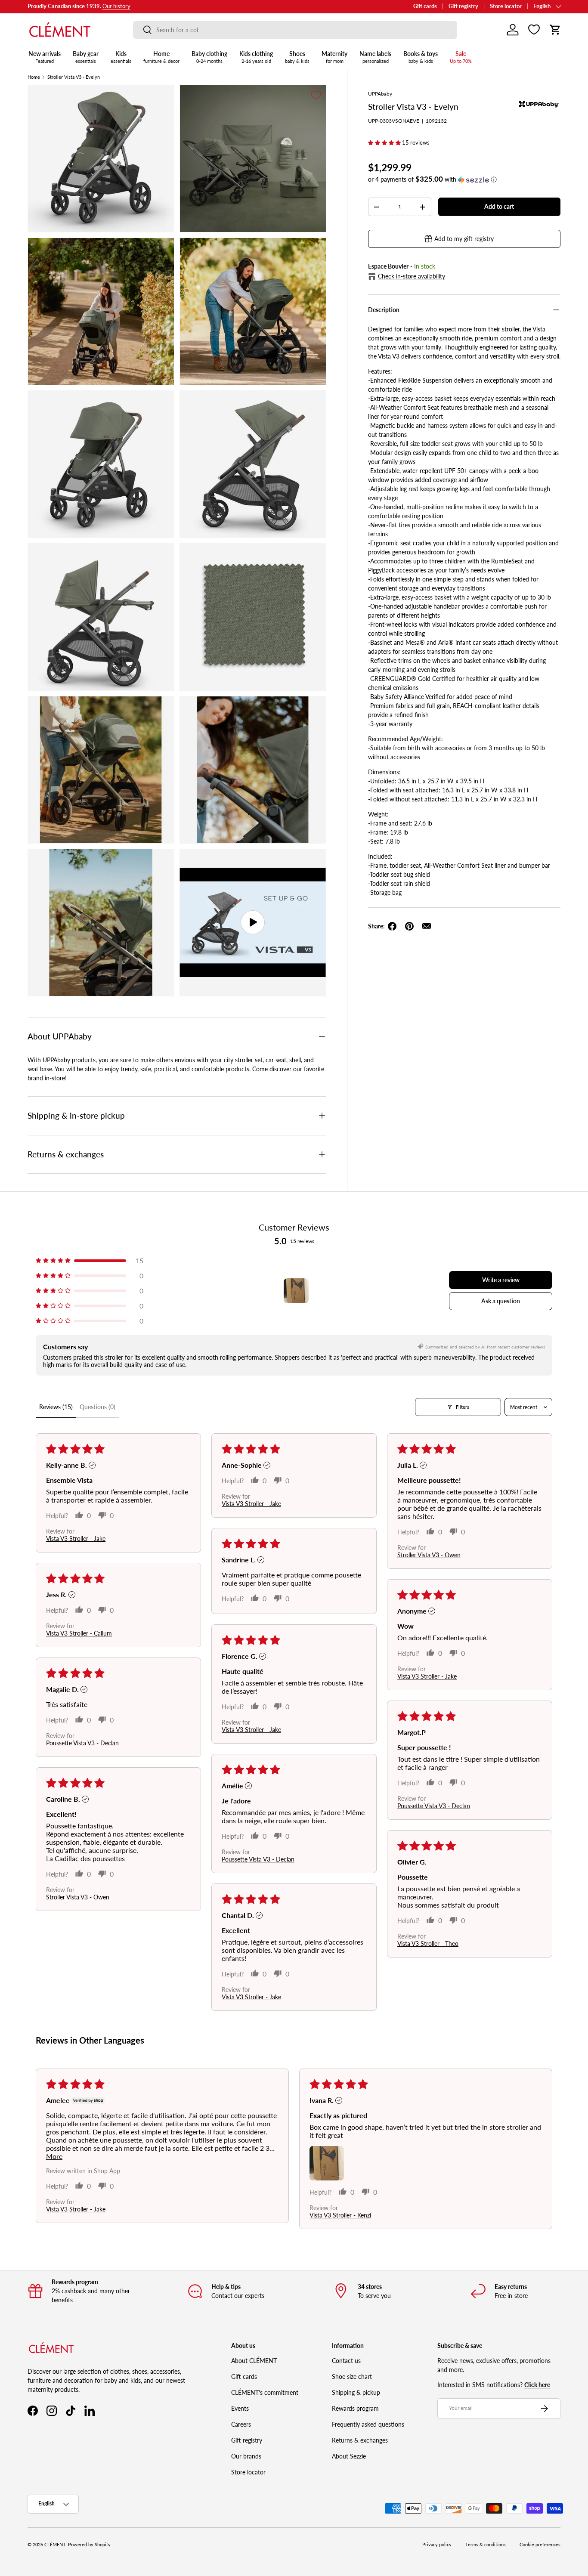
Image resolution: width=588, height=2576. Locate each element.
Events (240, 2408)
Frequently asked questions (368, 2424)
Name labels (375, 57)
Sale (461, 57)
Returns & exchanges (360, 2440)
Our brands (246, 2456)
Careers (241, 2424)
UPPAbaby (380, 94)
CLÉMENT (55, 2545)
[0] (534, 30)
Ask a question (501, 1301)
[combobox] (295, 30)
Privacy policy (437, 2545)
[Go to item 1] (296, 1291)
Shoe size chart (352, 2377)
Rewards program (355, 2408)
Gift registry (463, 6)
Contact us (346, 2361)
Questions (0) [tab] (97, 1407)
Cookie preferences (540, 2545)
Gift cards (425, 6)
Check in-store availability (412, 276)
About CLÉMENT (254, 2361)
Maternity (334, 57)
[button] (555, 30)
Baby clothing (209, 57)
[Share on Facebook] (392, 926)
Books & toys (421, 57)
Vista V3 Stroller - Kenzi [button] (340, 2215)
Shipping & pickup (356, 2392)
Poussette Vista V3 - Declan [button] (82, 1743)
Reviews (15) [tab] (56, 1407)
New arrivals (45, 57)
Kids (121, 57)
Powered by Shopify (89, 2545)
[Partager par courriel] (427, 926)
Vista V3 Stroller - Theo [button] (428, 1944)
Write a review (501, 1280)
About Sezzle (349, 2456)
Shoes (297, 57)
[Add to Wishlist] (316, 95)
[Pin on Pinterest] (409, 926)
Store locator (506, 6)
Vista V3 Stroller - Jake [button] (76, 1538)
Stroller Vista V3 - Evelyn (74, 77)
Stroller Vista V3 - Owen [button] (429, 1555)
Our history (116, 6)
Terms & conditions (486, 2545)
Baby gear (86, 57)
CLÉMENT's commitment (265, 2392)
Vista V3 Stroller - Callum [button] (79, 1633)
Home (161, 57)
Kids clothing (256, 57)
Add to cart (499, 206)
